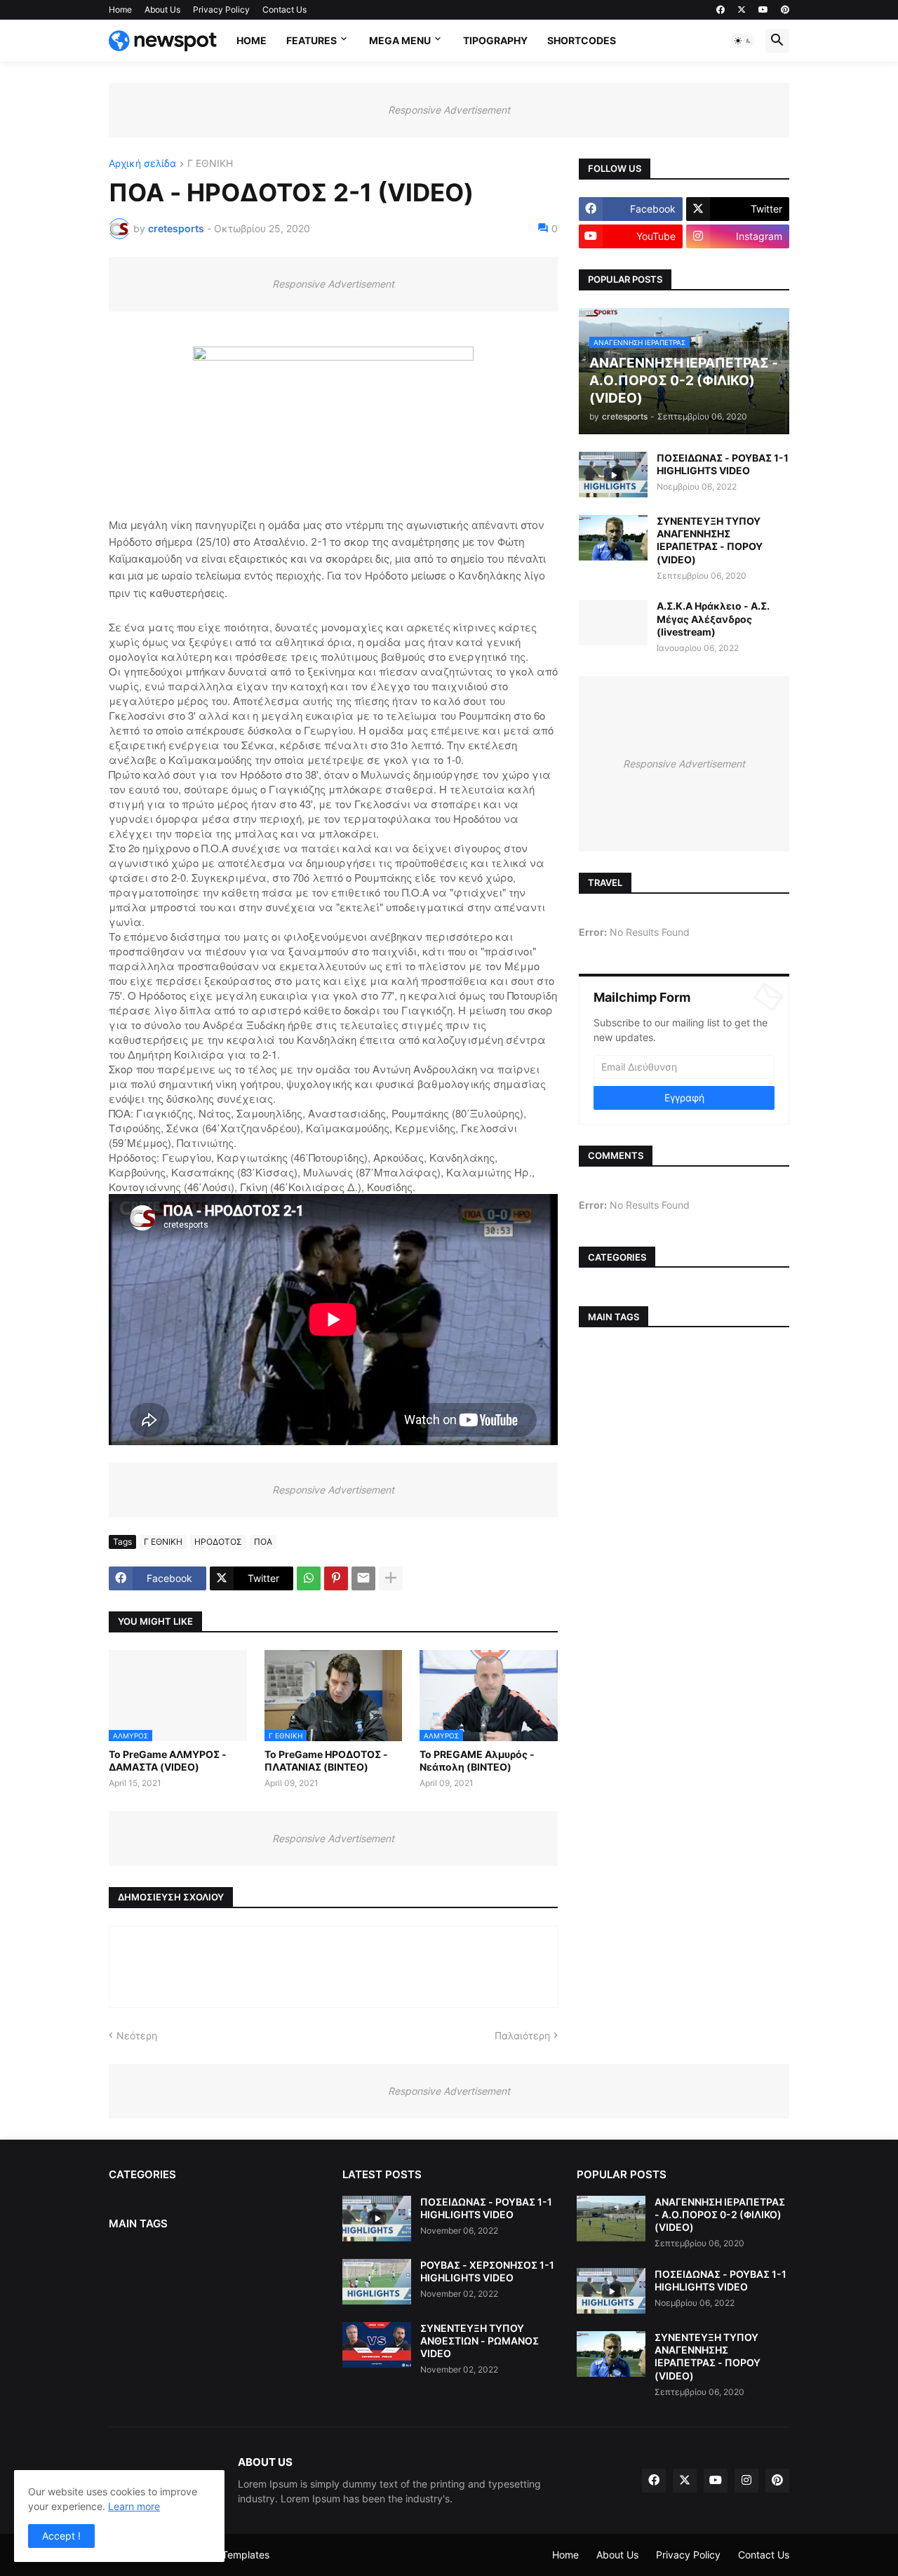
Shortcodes (582, 40)
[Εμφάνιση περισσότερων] (391, 1578)
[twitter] (742, 10)
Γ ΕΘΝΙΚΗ (210, 164)
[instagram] (746, 2481)
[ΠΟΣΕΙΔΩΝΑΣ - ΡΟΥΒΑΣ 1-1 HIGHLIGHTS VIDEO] (613, 475)
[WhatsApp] (309, 1578)
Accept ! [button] (61, 2536)
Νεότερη (137, 2035)
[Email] (363, 1578)
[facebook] (721, 10)
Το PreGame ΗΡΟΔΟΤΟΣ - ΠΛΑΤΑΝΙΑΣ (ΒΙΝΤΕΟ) (326, 1760)
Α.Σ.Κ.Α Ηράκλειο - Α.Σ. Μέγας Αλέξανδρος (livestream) (713, 618)
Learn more (134, 2506)
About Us (162, 9)
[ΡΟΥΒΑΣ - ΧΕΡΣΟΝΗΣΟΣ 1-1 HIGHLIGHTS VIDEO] (377, 2282)
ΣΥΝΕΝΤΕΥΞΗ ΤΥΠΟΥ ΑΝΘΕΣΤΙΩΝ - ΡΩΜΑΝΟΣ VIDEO (480, 2341)
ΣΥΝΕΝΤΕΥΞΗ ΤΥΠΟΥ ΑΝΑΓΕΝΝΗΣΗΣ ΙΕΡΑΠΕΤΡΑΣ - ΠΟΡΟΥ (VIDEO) (710, 540)
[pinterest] (785, 10)
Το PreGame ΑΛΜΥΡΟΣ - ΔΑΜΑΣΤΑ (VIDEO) (168, 1760)
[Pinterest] (336, 1578)
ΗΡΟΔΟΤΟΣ (218, 1542)
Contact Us (284, 9)
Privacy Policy (221, 9)
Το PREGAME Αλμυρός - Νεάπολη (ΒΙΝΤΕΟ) (477, 1760)
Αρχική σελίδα (142, 164)
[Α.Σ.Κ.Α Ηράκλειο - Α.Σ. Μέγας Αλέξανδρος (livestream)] (613, 623)
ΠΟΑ (263, 1542)
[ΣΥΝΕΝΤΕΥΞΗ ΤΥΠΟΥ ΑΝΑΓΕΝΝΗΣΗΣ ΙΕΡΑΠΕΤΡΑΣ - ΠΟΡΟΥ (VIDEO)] (613, 538)
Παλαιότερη (522, 2035)
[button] (743, 41)
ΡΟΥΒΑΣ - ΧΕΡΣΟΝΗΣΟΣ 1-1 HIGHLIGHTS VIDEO (487, 2271)
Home (120, 9)
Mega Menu (400, 40)
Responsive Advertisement (449, 110)
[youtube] (763, 10)
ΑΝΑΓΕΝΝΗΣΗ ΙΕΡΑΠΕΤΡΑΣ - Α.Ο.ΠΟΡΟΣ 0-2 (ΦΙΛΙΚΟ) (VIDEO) (720, 2214)
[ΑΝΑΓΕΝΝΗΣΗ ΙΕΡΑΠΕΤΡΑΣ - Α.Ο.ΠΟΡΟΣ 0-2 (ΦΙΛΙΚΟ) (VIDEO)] (611, 2219)
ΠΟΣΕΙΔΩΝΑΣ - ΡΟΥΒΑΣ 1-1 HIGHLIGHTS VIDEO (723, 464)
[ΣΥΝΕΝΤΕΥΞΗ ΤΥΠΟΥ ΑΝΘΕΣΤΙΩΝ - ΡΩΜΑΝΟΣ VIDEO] (377, 2345)
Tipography (495, 40)
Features (311, 40)
